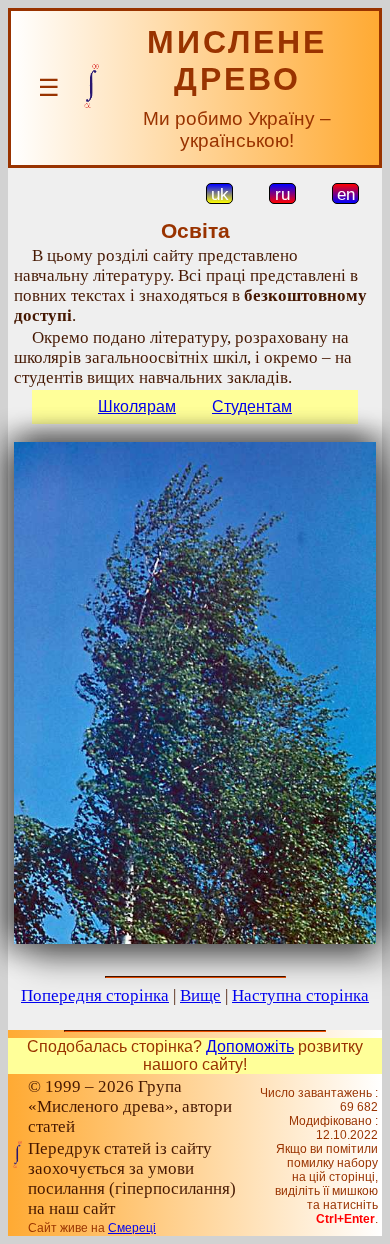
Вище (200, 995)
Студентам (252, 406)
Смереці (132, 1228)
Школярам (137, 406)
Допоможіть (250, 1046)
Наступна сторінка (300, 995)
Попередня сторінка (95, 995)
